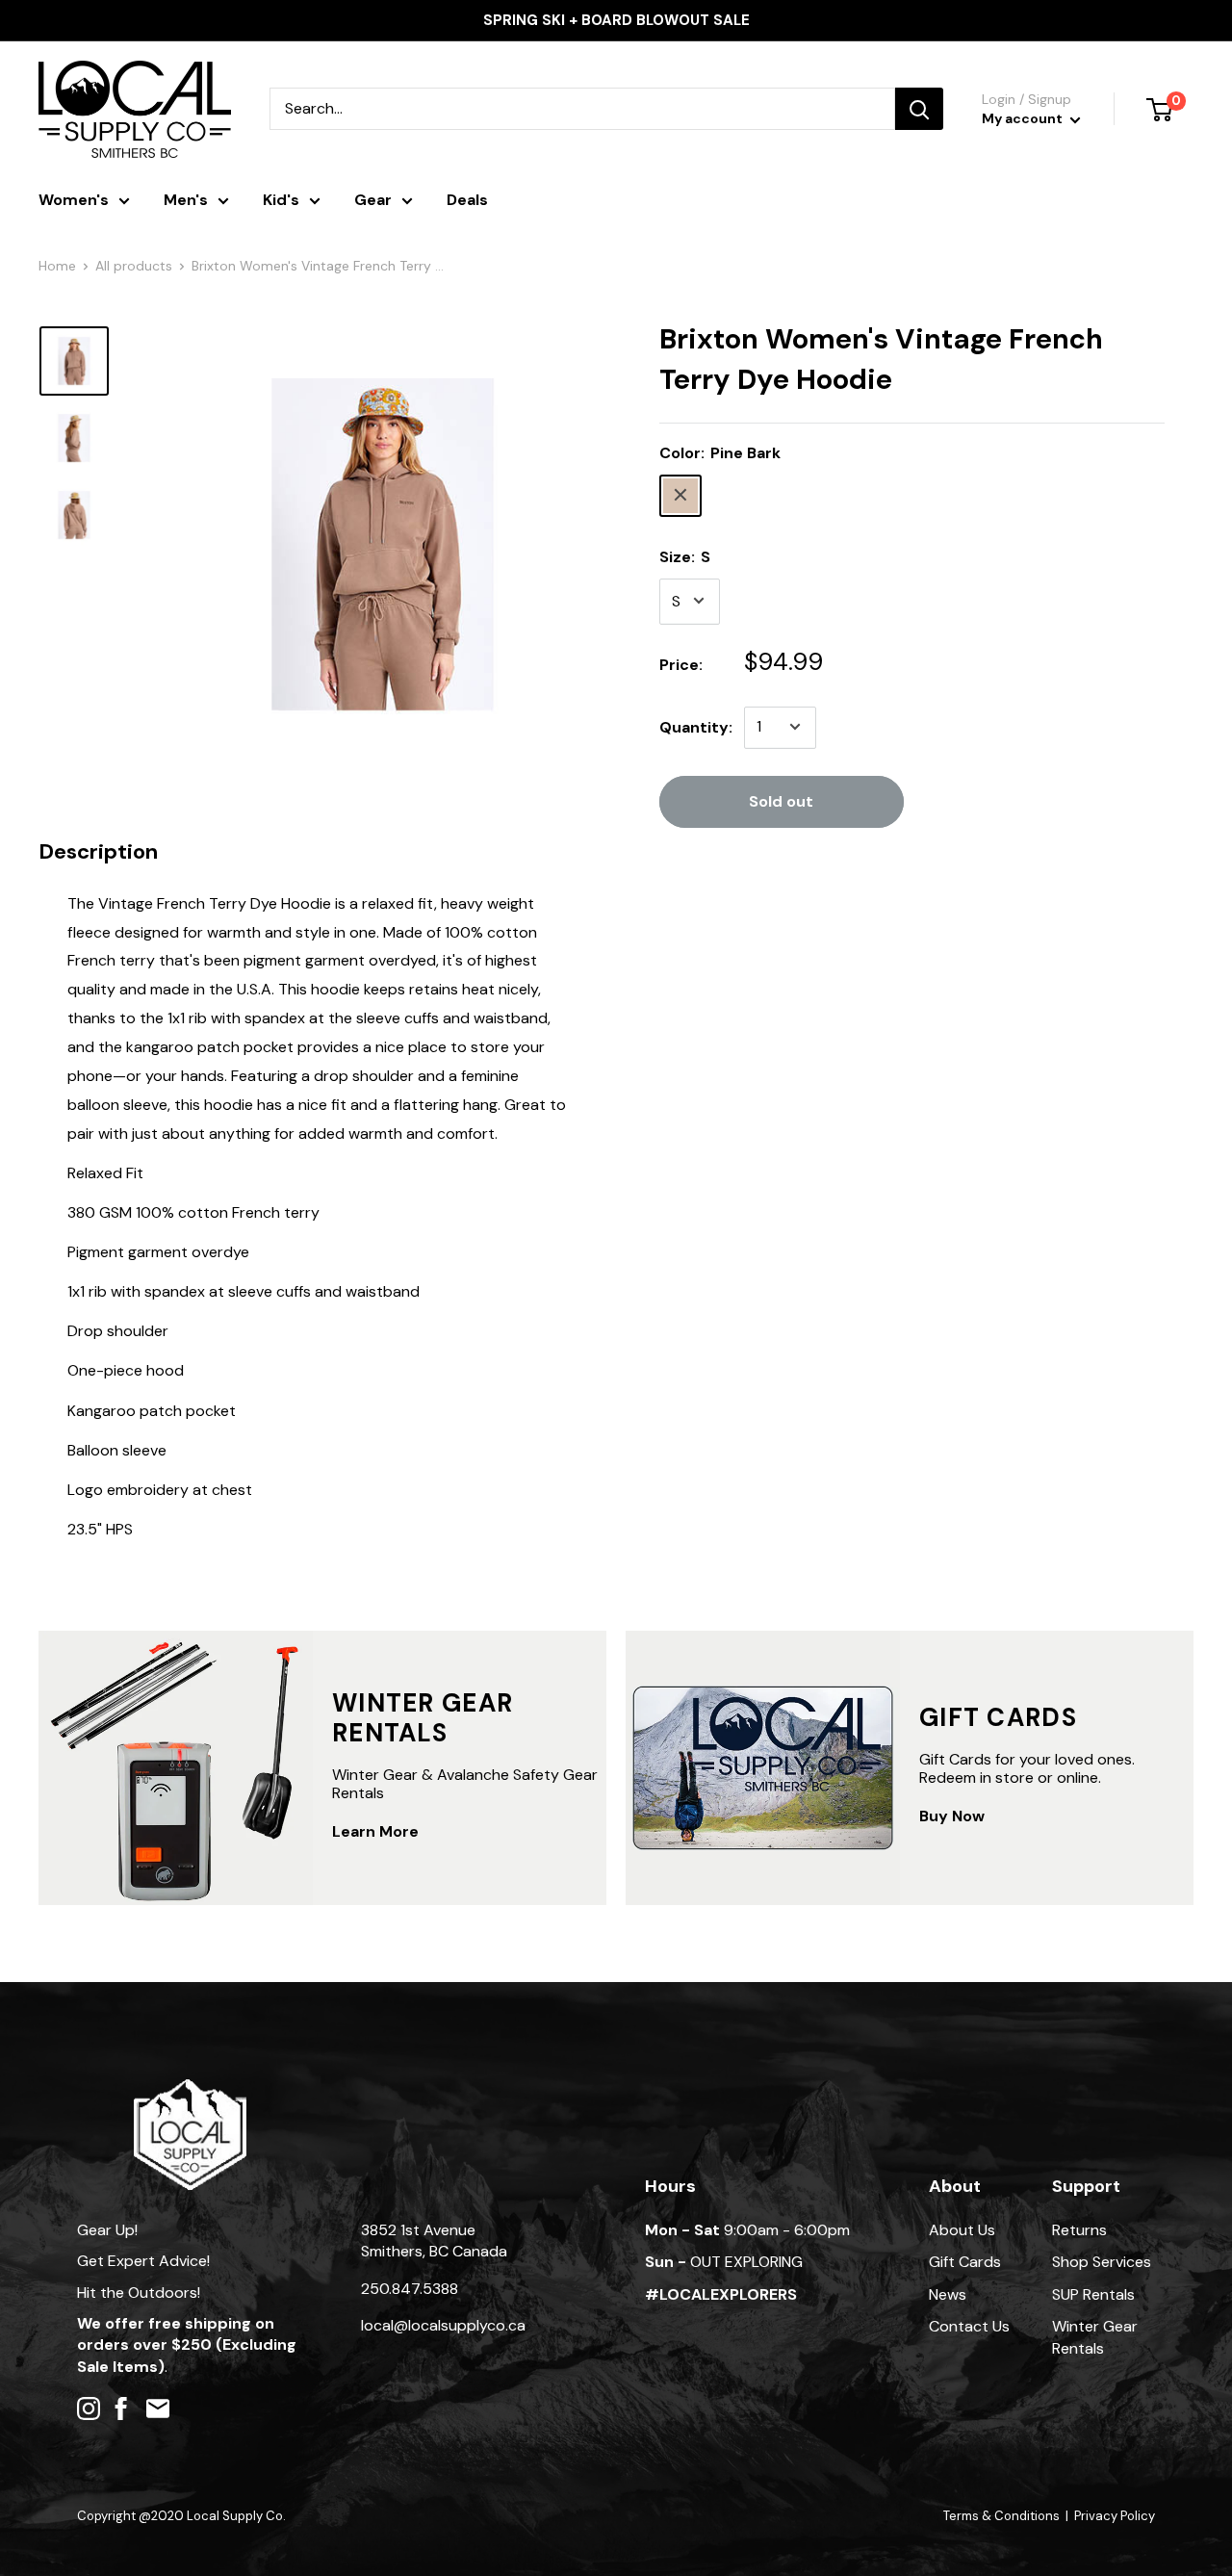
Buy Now (952, 1816)
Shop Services (1102, 2262)
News (948, 2294)
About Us (962, 2230)
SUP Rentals (1093, 2294)
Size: (685, 556)
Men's (186, 200)
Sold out (781, 800)
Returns (1079, 2230)
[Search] (919, 109)
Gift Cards (965, 2262)
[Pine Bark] (680, 495)
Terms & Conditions (1001, 2516)
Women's (74, 200)
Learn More (375, 1831)
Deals (467, 200)
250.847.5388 (410, 2289)
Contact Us (969, 2326)
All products (134, 266)
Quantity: (696, 726)
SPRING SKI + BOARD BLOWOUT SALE (616, 20)
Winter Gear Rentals (1095, 2337)
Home (57, 266)
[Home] (190, 2088)
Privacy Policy (1115, 2516)
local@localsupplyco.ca (443, 2325)
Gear (373, 200)
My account (1024, 118)
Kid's (281, 200)
